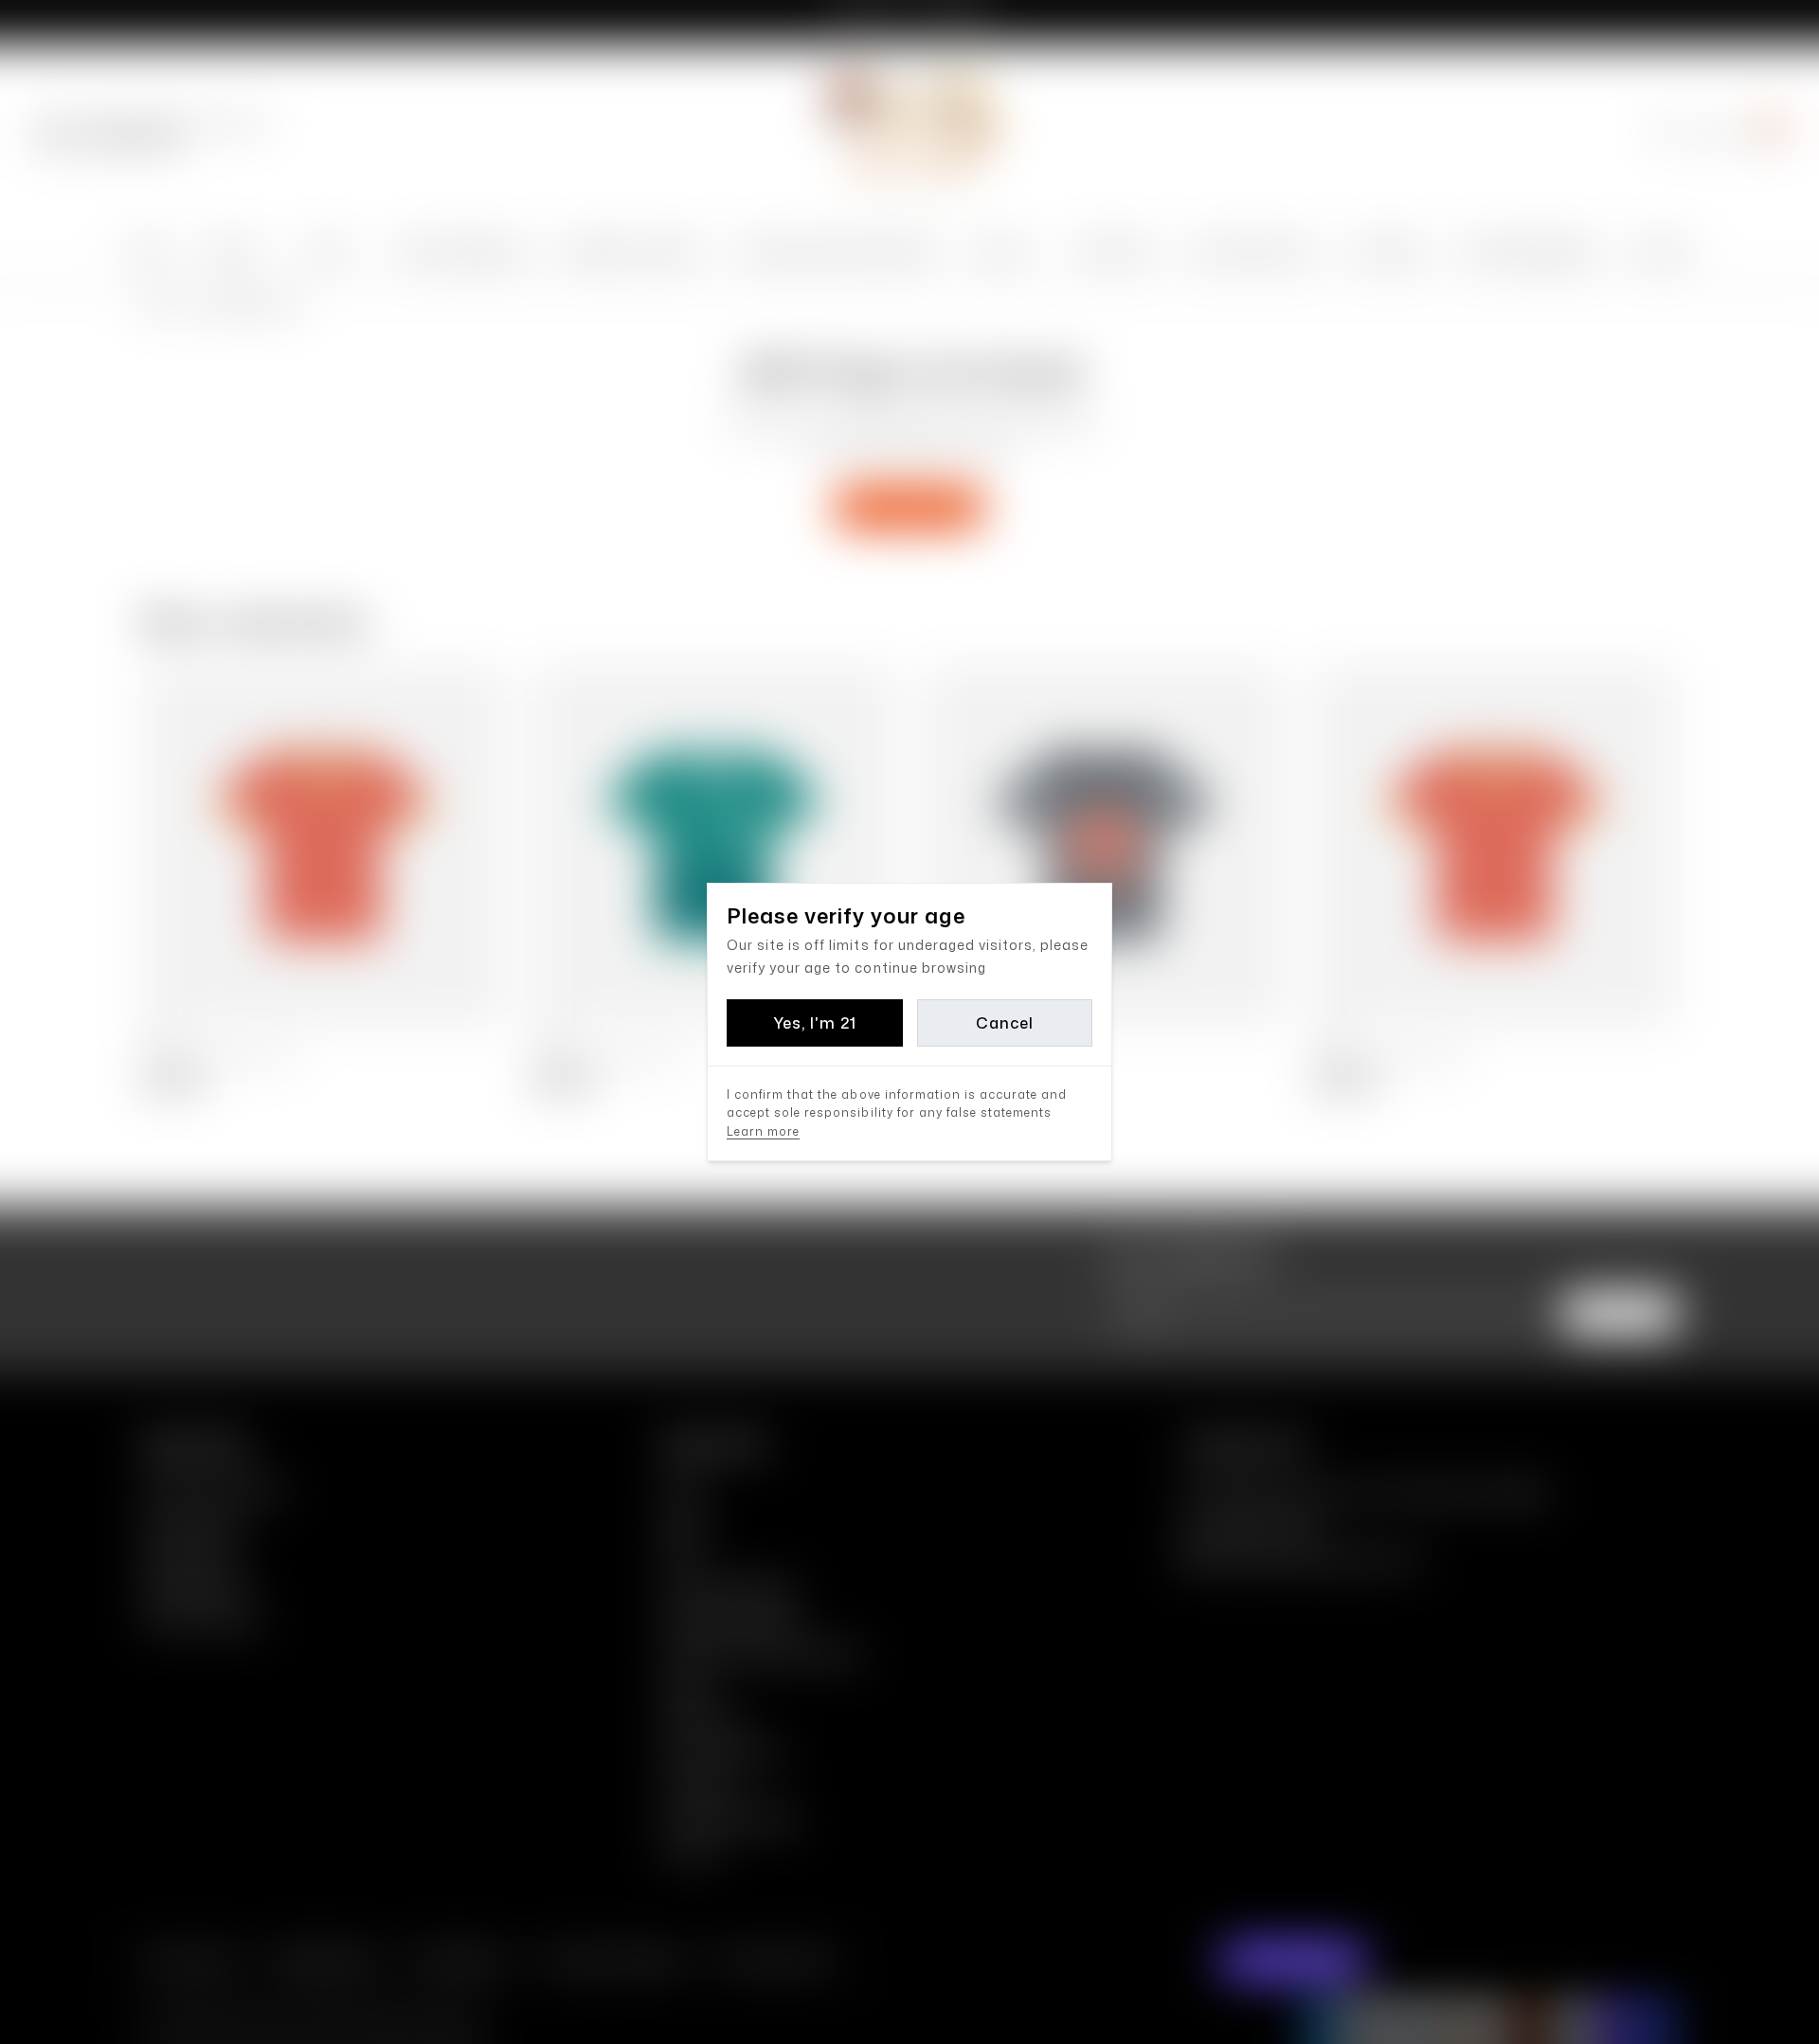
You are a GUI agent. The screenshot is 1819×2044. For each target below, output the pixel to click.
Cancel (1005, 1023)
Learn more (763, 1131)
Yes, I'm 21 (815, 1023)
